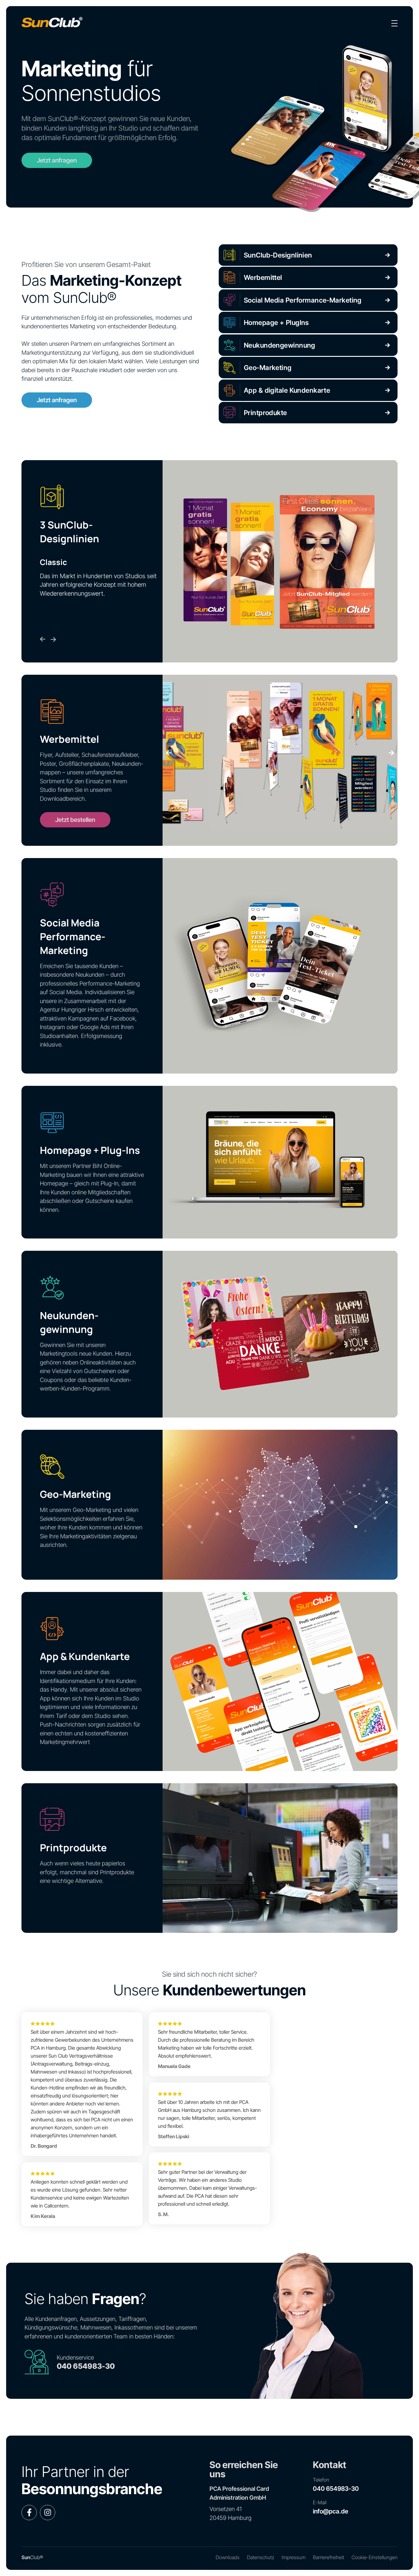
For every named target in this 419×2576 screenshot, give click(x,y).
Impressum (294, 2557)
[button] (169, 753)
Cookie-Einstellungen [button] (375, 2557)
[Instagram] (48, 2513)
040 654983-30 (86, 2366)
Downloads (228, 2557)
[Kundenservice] (37, 2362)
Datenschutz (261, 2557)
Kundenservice (75, 2358)
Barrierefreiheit (329, 2557)
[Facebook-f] (29, 2513)
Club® (32, 2557)
